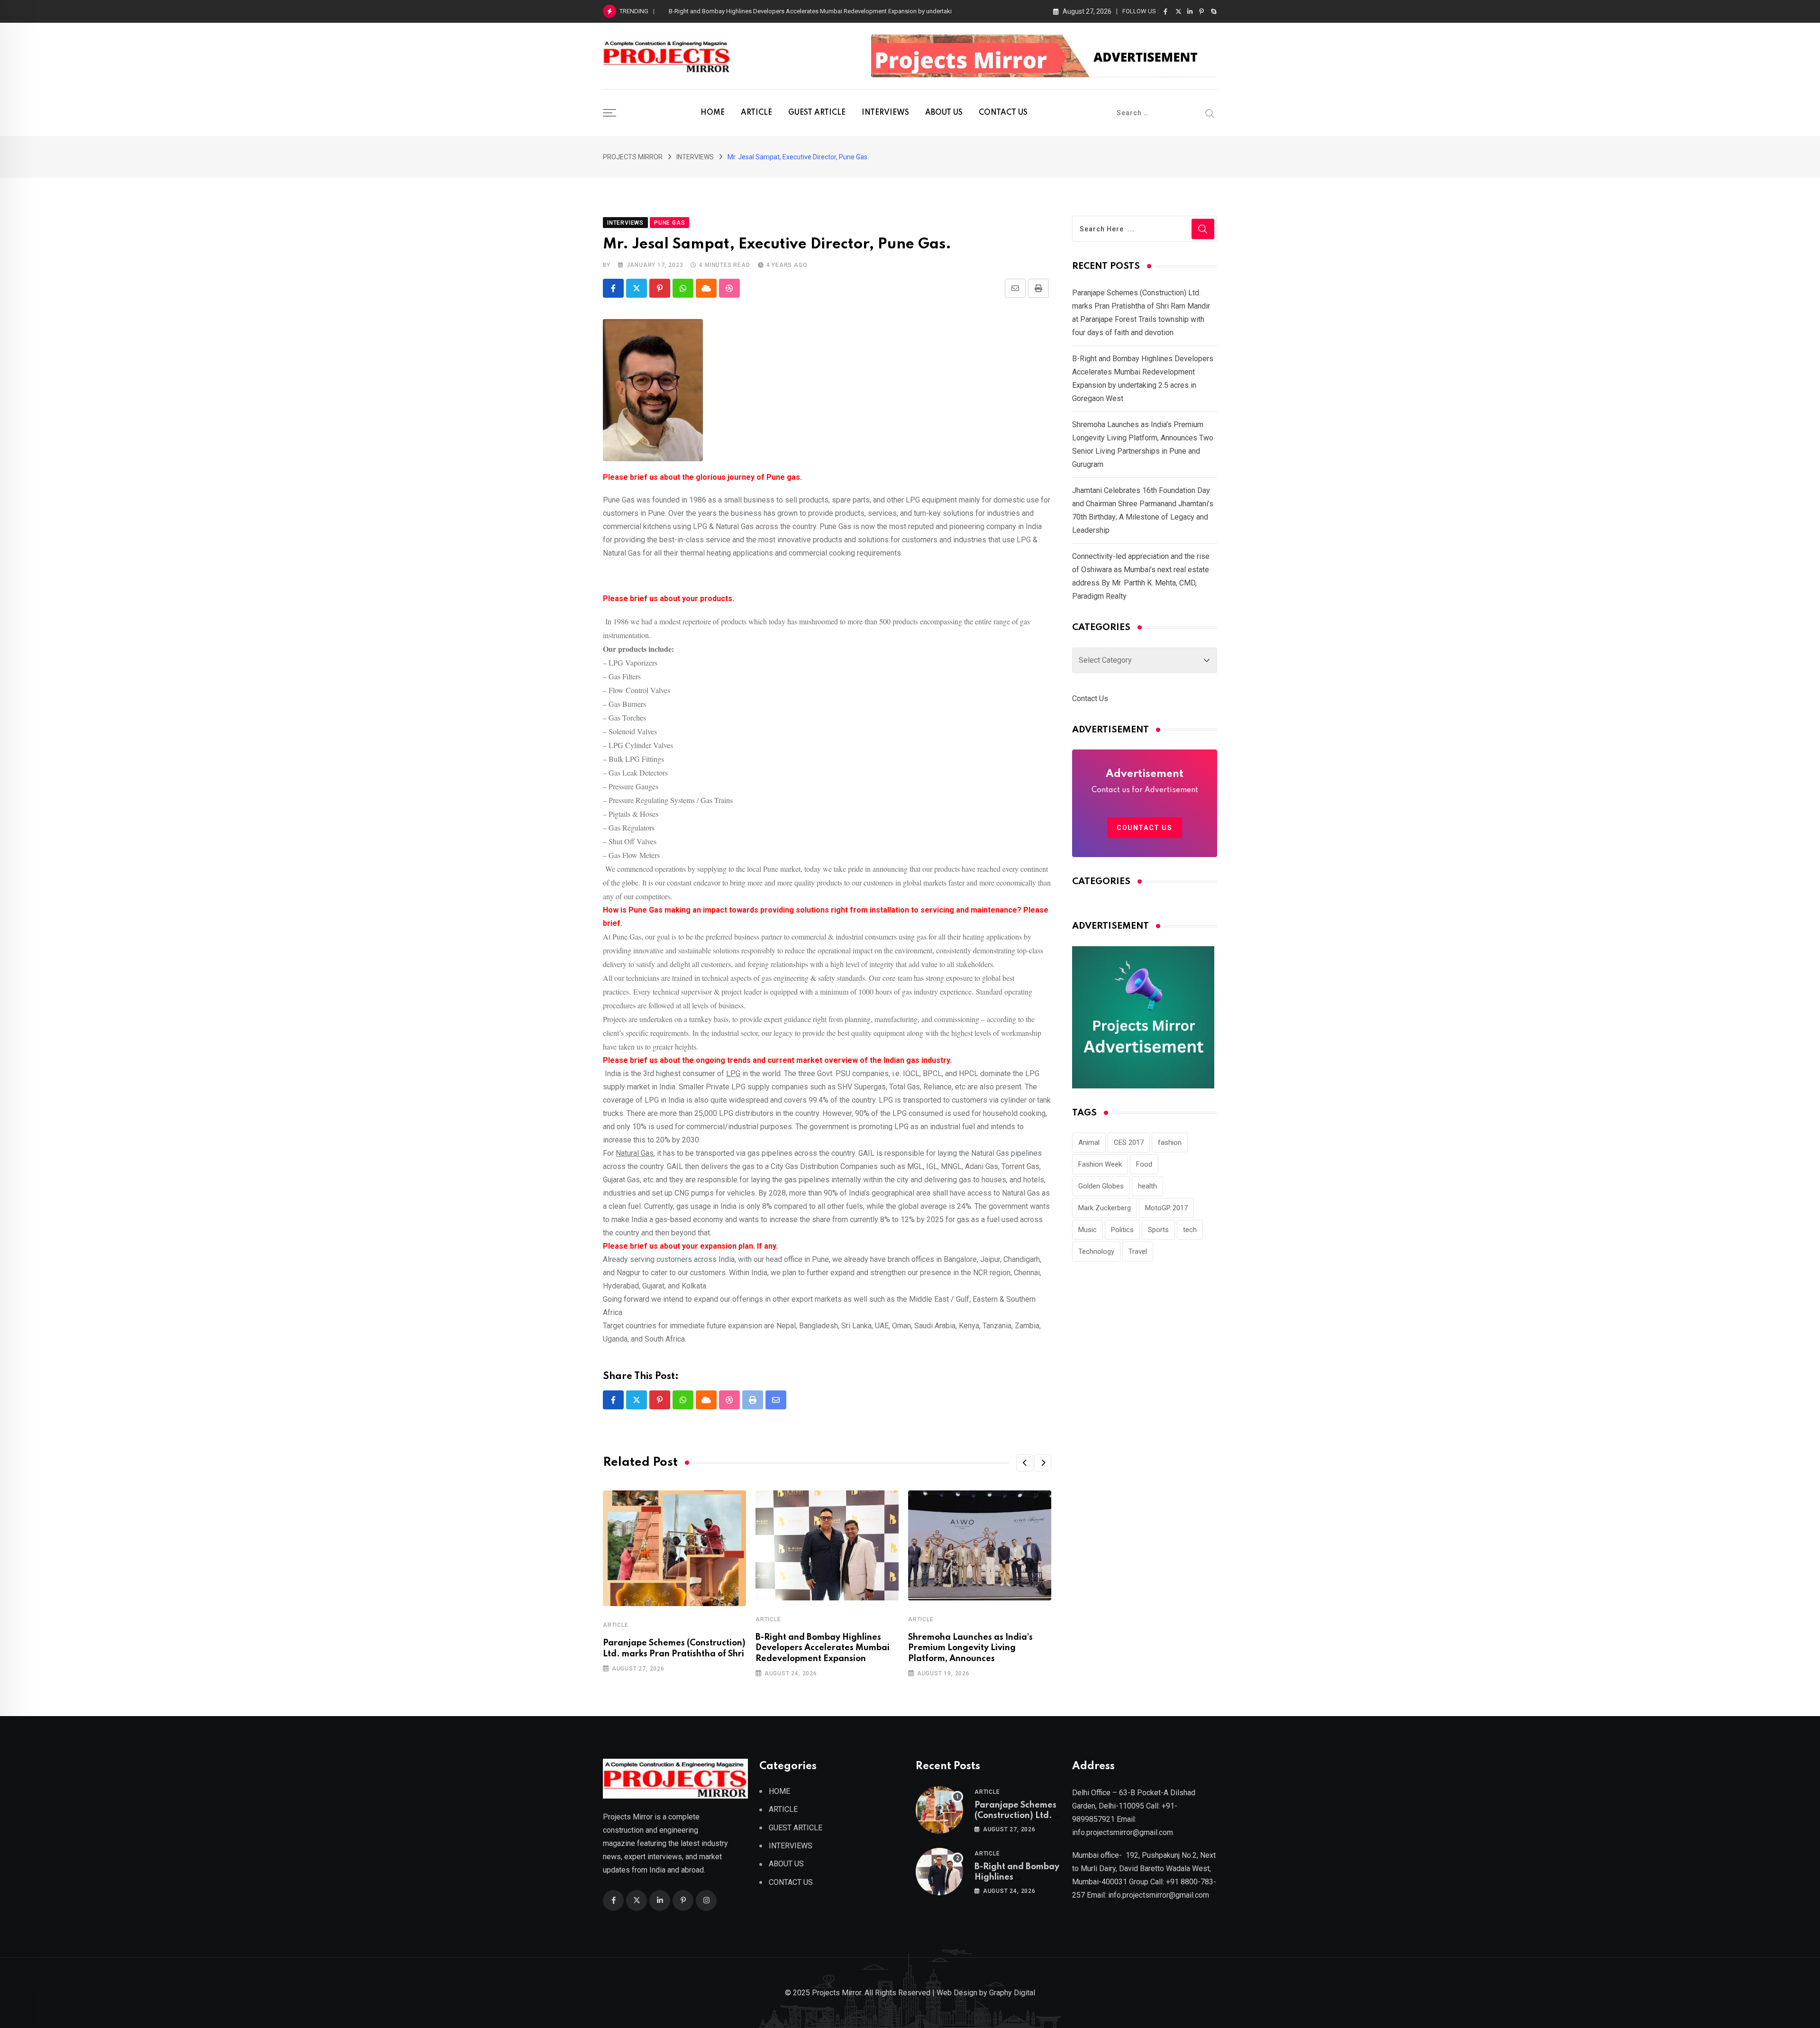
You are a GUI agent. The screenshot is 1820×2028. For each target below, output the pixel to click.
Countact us (1145, 828)
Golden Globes (1101, 1186)
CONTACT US (1003, 113)
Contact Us (1090, 699)
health (1147, 1186)
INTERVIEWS (885, 113)
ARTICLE (756, 113)
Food (1144, 1164)
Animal (1089, 1142)
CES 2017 (1129, 1142)
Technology (1096, 1252)
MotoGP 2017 (1166, 1208)
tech (1190, 1230)
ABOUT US (944, 113)
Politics (1122, 1230)
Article (616, 1625)
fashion (1170, 1142)
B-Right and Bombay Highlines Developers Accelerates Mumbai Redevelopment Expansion (823, 1648)
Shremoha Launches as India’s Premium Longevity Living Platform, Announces (970, 1648)
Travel (1138, 1252)
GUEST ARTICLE (817, 113)
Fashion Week (1100, 1164)
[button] (1025, 1463)
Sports (1158, 1230)
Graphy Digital (1012, 1993)
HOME (713, 113)
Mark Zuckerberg (1105, 1208)
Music (1087, 1230)
